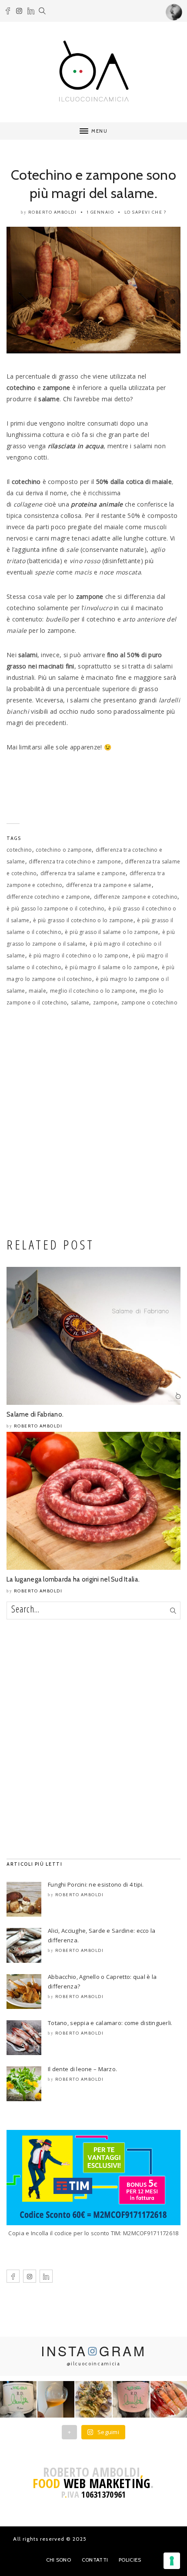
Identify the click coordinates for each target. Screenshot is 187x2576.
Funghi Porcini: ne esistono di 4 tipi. (96, 1884)
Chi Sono (58, 2560)
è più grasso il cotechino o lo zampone (83, 920)
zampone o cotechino (149, 1003)
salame (80, 1003)
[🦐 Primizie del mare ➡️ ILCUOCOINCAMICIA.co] (169, 2399)
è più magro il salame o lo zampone (111, 967)
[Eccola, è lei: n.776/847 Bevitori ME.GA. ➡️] (18, 2399)
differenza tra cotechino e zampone (75, 861)
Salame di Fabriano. (35, 1414)
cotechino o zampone (64, 850)
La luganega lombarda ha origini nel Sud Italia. (73, 1579)
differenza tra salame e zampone (83, 873)
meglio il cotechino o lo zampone (93, 991)
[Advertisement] (93, 1125)
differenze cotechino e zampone (48, 897)
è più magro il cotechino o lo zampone (78, 956)
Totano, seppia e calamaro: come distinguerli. (110, 2023)
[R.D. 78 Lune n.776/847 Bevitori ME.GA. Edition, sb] (56, 2399)
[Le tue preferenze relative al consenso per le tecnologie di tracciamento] (172, 2561)
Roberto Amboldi (53, 212)
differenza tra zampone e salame (109, 885)
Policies (130, 2560)
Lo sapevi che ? (145, 212)
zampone (105, 1003)
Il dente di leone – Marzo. (82, 2069)
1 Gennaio (101, 212)
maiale (37, 991)
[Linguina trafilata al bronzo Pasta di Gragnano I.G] (93, 2399)
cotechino (19, 850)
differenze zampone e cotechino (136, 897)
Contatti (95, 2560)
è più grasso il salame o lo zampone (112, 932)
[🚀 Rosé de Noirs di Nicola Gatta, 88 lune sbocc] (131, 2399)
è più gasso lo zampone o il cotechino (55, 908)
